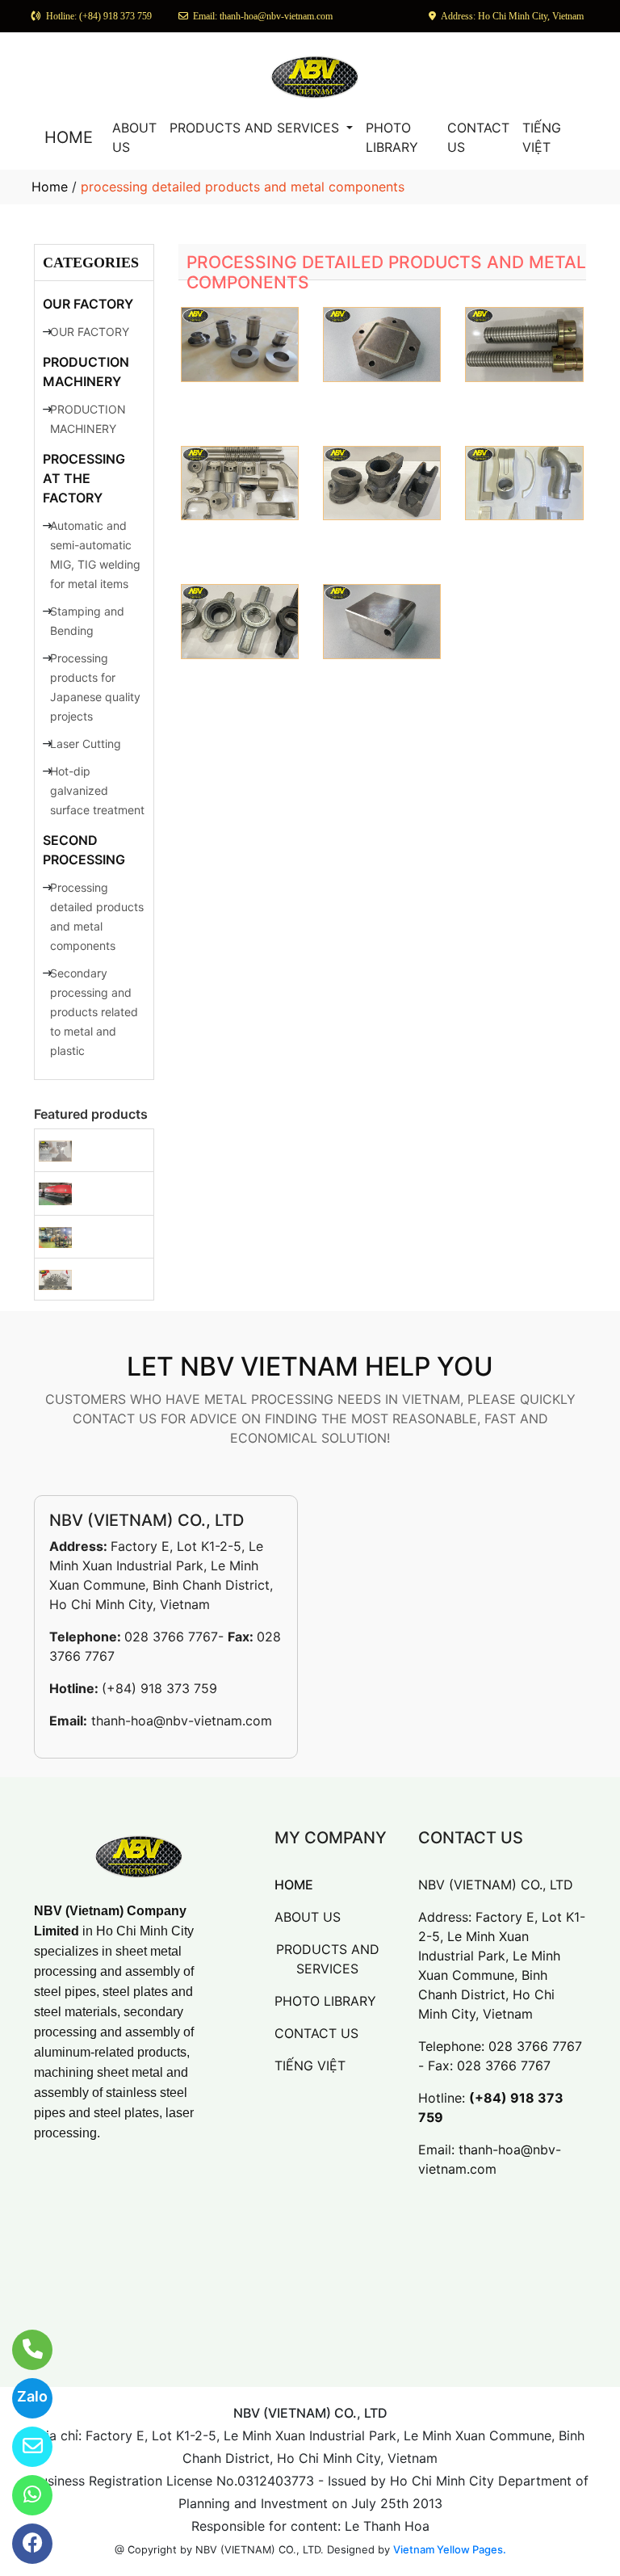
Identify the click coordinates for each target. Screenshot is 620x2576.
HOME (69, 137)
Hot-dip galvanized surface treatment (97, 790)
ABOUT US (134, 137)
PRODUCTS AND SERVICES (256, 128)
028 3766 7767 (171, 1637)
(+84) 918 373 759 (159, 1688)
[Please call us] (22, 2350)
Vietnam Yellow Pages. (450, 2549)
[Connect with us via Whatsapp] (22, 2495)
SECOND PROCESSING (84, 850)
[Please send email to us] (22, 2447)
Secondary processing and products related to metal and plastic (94, 1012)
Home (50, 187)
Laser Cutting (86, 744)
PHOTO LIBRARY (392, 137)
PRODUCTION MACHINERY (86, 372)
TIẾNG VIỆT (542, 137)
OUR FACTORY (88, 304)
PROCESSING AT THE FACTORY (84, 478)
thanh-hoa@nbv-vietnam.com (182, 1721)
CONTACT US (478, 137)
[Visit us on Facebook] (22, 2544)
